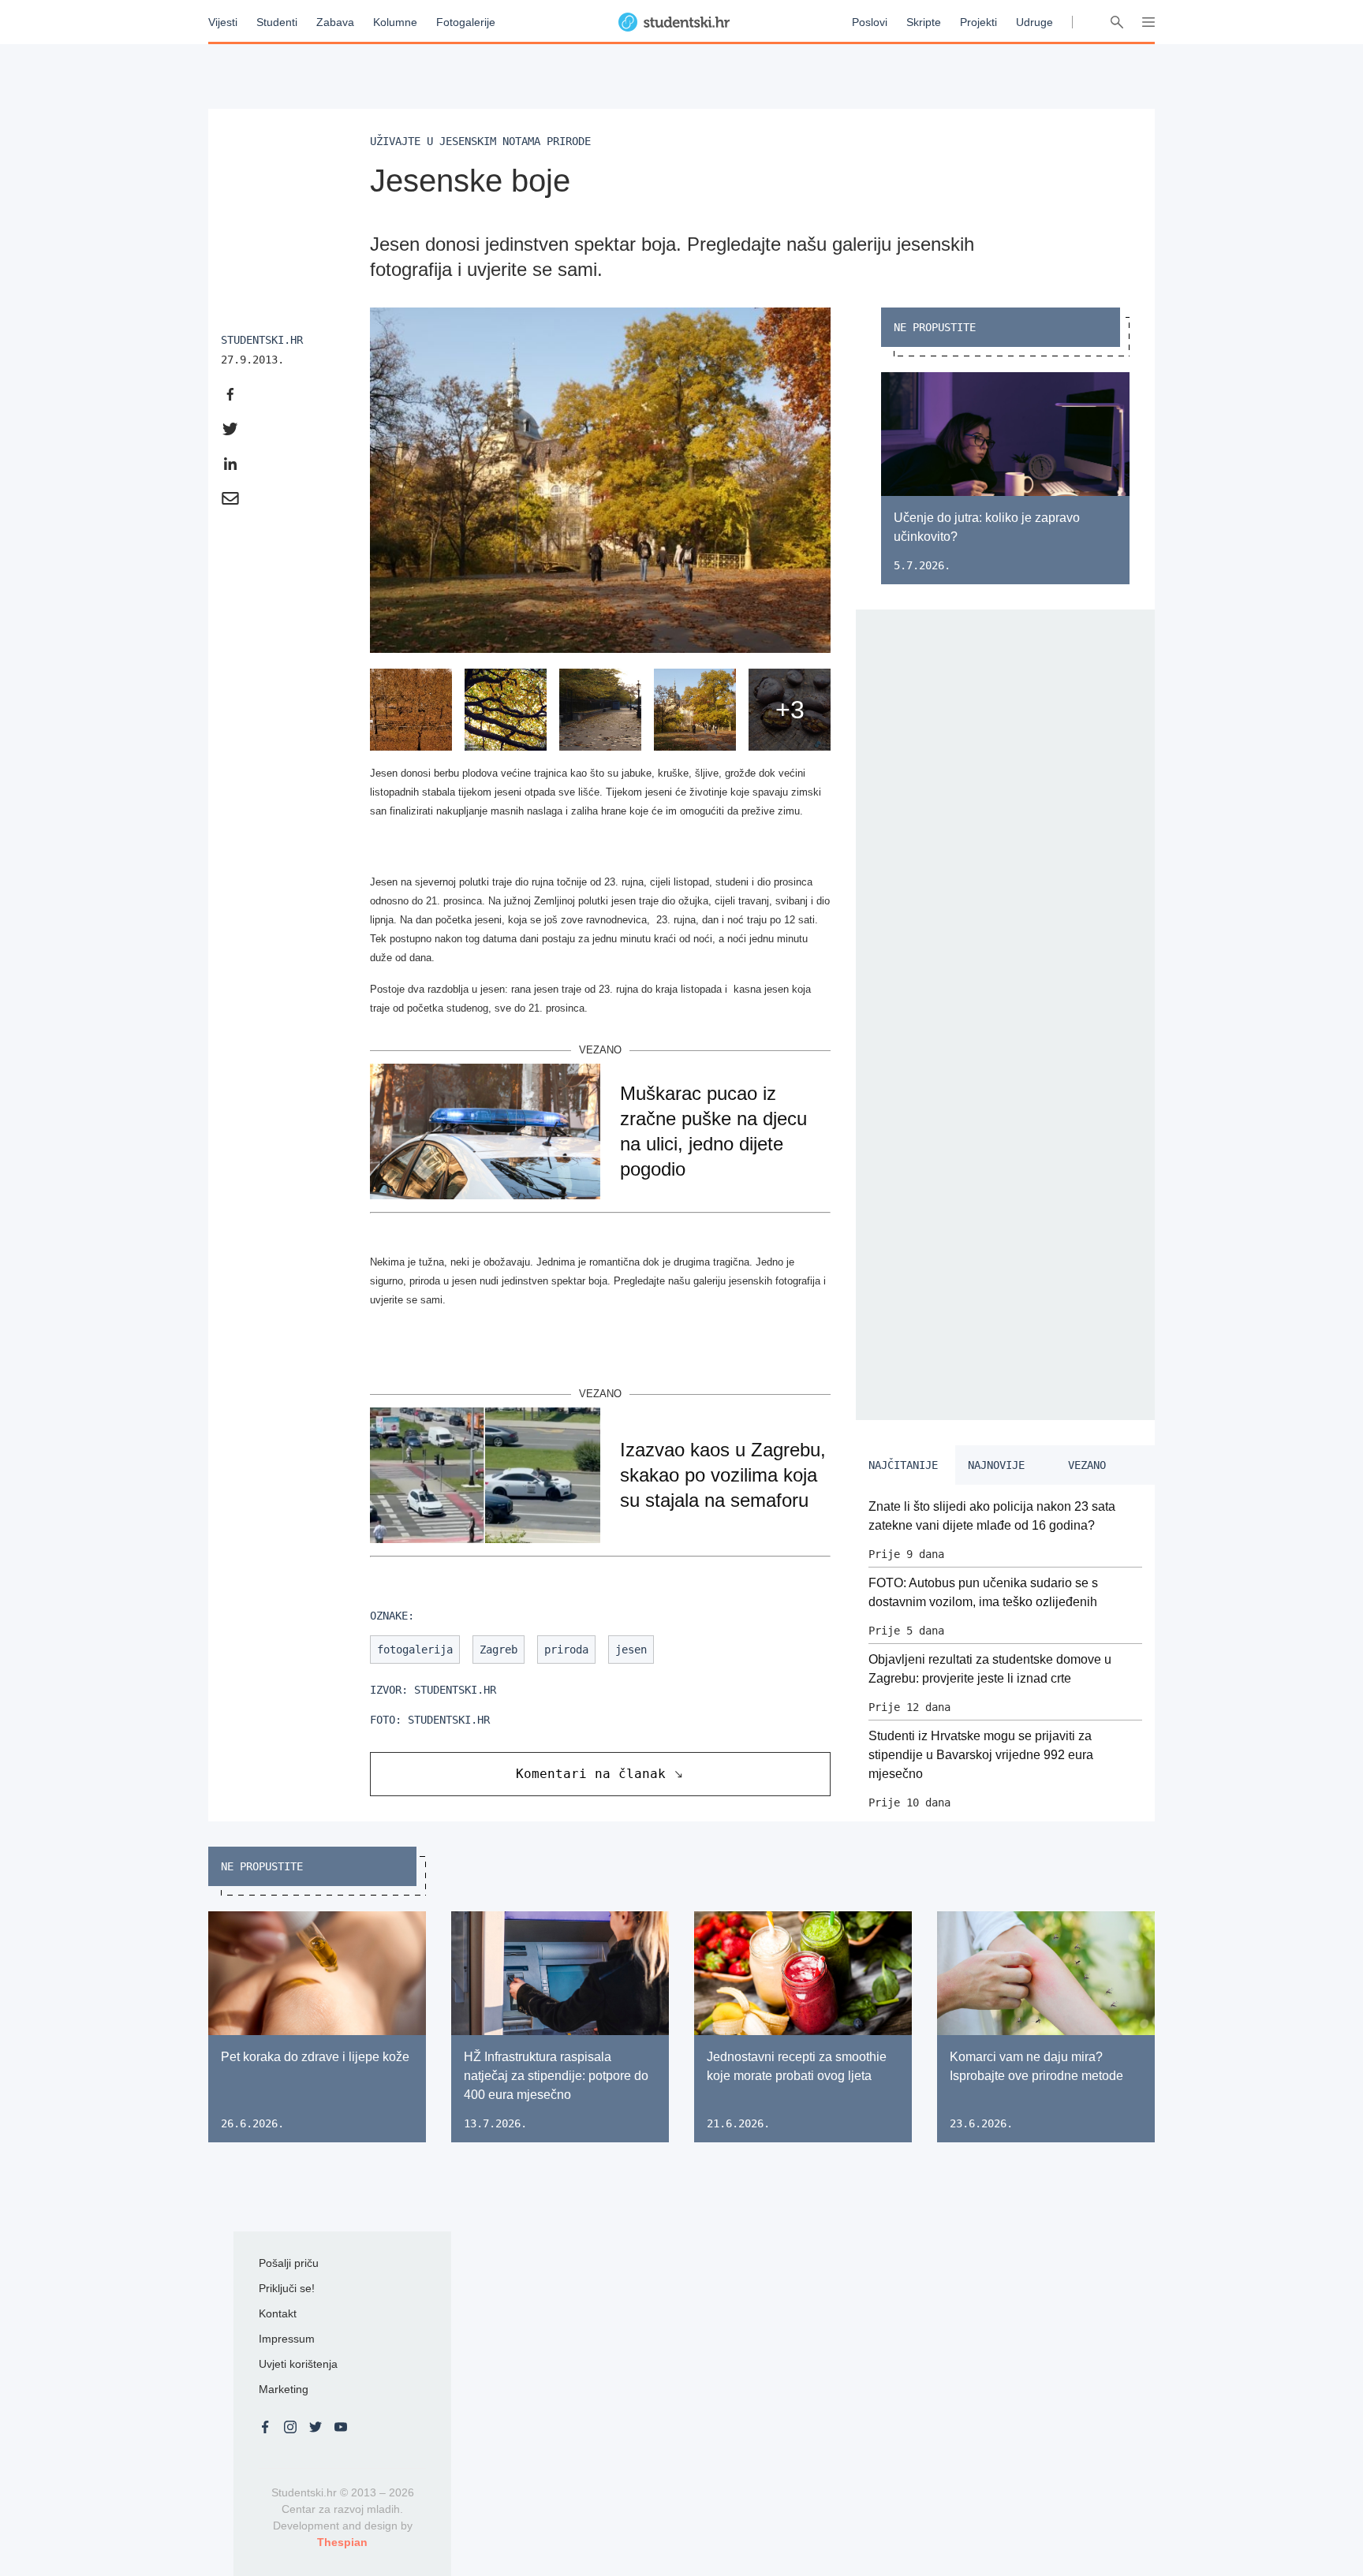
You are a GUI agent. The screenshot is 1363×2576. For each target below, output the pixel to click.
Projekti (978, 22)
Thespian (342, 2542)
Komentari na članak (591, 1774)
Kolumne (395, 22)
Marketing (284, 2389)
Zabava (335, 22)
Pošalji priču (289, 2263)
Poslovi (870, 22)
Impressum (287, 2339)
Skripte (924, 22)
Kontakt (278, 2313)
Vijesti (223, 22)
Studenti (277, 22)
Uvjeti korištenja (298, 2364)
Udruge (1034, 22)
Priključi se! (287, 2288)
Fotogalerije (466, 22)
